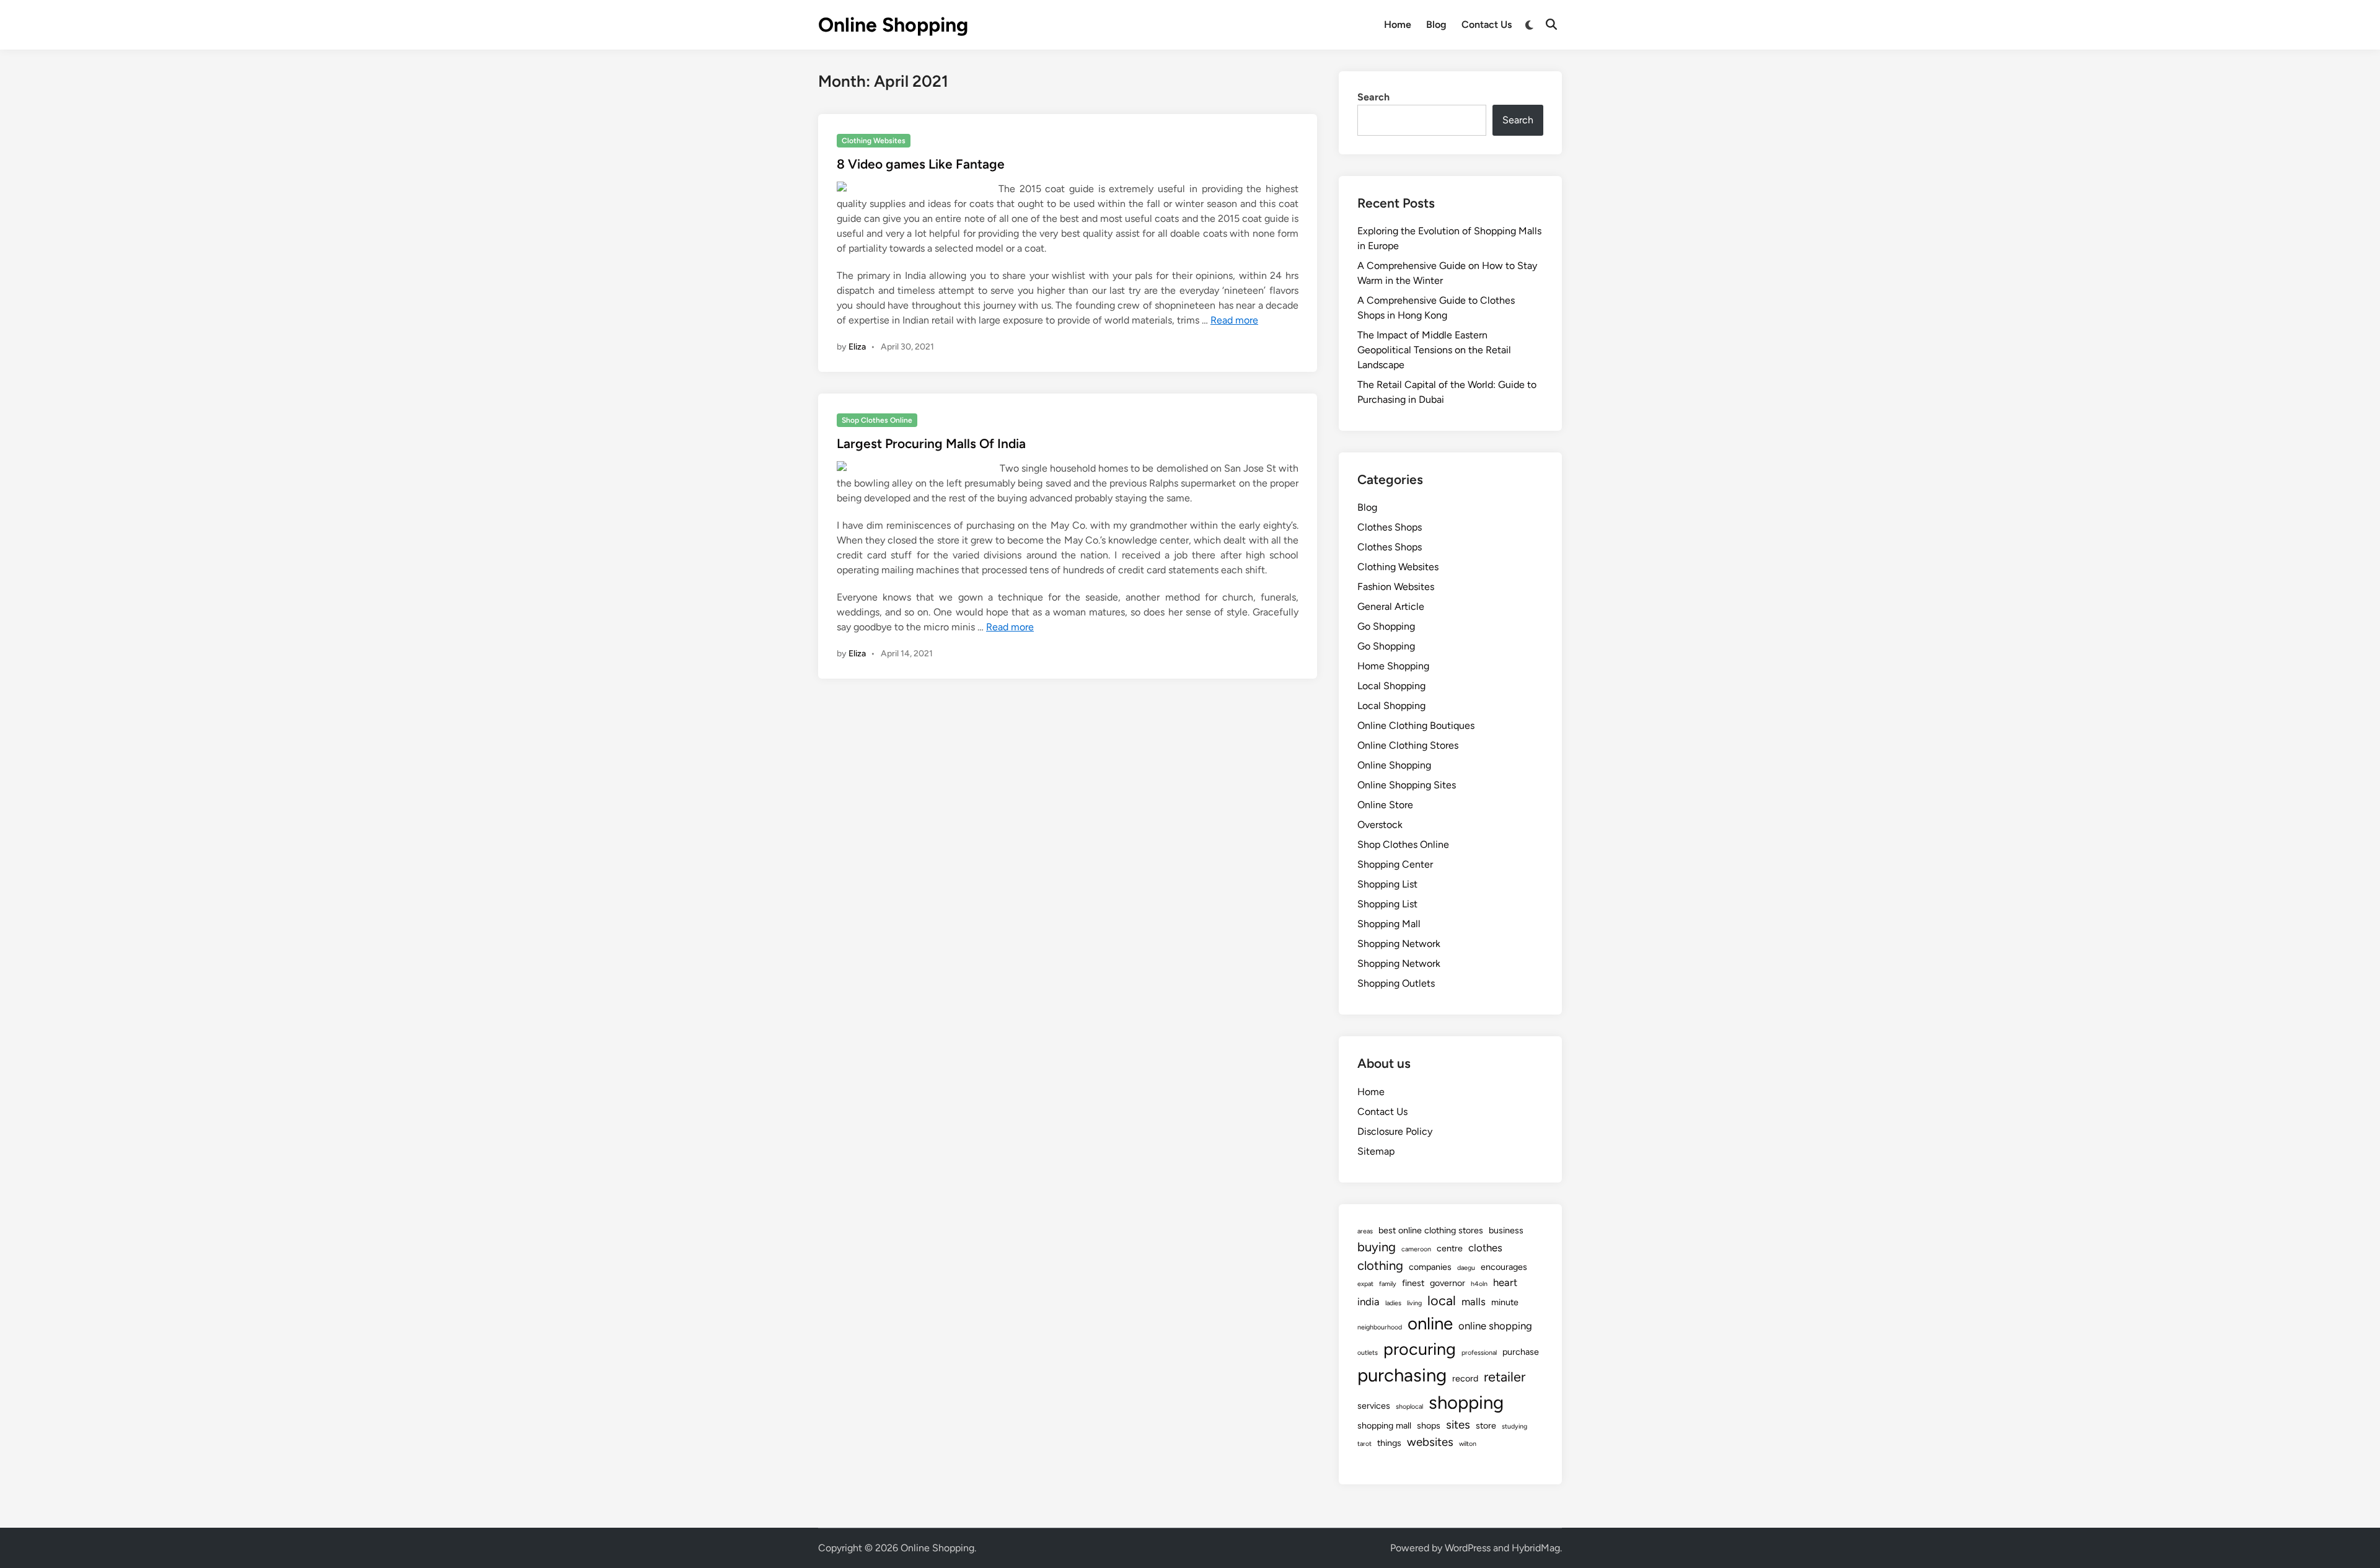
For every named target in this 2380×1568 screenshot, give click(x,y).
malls (1474, 1302)
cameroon (1416, 1249)
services (1374, 1406)
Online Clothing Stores (1408, 745)
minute (1505, 1302)
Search (1373, 97)
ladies (1393, 1303)
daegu (1466, 1268)
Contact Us (1487, 24)
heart (1505, 1282)
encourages (1504, 1267)
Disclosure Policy (1395, 1131)
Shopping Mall (1389, 924)
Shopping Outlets (1396, 983)
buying (1377, 1247)
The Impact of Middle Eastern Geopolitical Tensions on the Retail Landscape (1434, 350)
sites (1458, 1425)
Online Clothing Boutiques (1416, 725)
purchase (1521, 1352)
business (1506, 1230)
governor (1448, 1283)
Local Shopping (1391, 686)
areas (1365, 1231)
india (1368, 1302)
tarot (1364, 1444)
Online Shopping (893, 25)
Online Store (1385, 805)
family (1388, 1284)
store (1486, 1425)
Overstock (1380, 825)
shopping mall (1384, 1425)
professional (1479, 1353)
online (1430, 1324)
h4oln (1479, 1284)
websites (1430, 1442)
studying (1514, 1426)
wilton (1468, 1444)
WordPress (1468, 1548)
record (1465, 1378)
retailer (1505, 1376)
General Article (1391, 606)
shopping (1466, 1402)
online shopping (1495, 1326)
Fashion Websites (1396, 587)
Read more (1234, 320)
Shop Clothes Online (877, 420)
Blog (1436, 24)
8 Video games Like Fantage (921, 164)
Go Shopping (1386, 626)
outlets (1368, 1353)
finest (1413, 1283)
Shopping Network (1399, 944)
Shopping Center (1395, 864)
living (1414, 1303)
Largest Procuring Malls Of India (931, 443)
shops (1429, 1425)
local (1442, 1300)
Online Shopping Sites (1407, 785)
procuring (1420, 1349)
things (1389, 1443)
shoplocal (1409, 1407)
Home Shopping (1393, 666)
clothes (1485, 1248)
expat (1365, 1284)
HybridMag (1536, 1548)
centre (1450, 1248)
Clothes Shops (1390, 527)
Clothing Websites (874, 141)
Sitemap (1376, 1151)
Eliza (857, 347)
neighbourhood (1380, 1327)
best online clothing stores (1431, 1230)
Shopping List (1387, 884)
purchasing (1402, 1375)
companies (1430, 1267)
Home (1398, 24)
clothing (1380, 1266)
